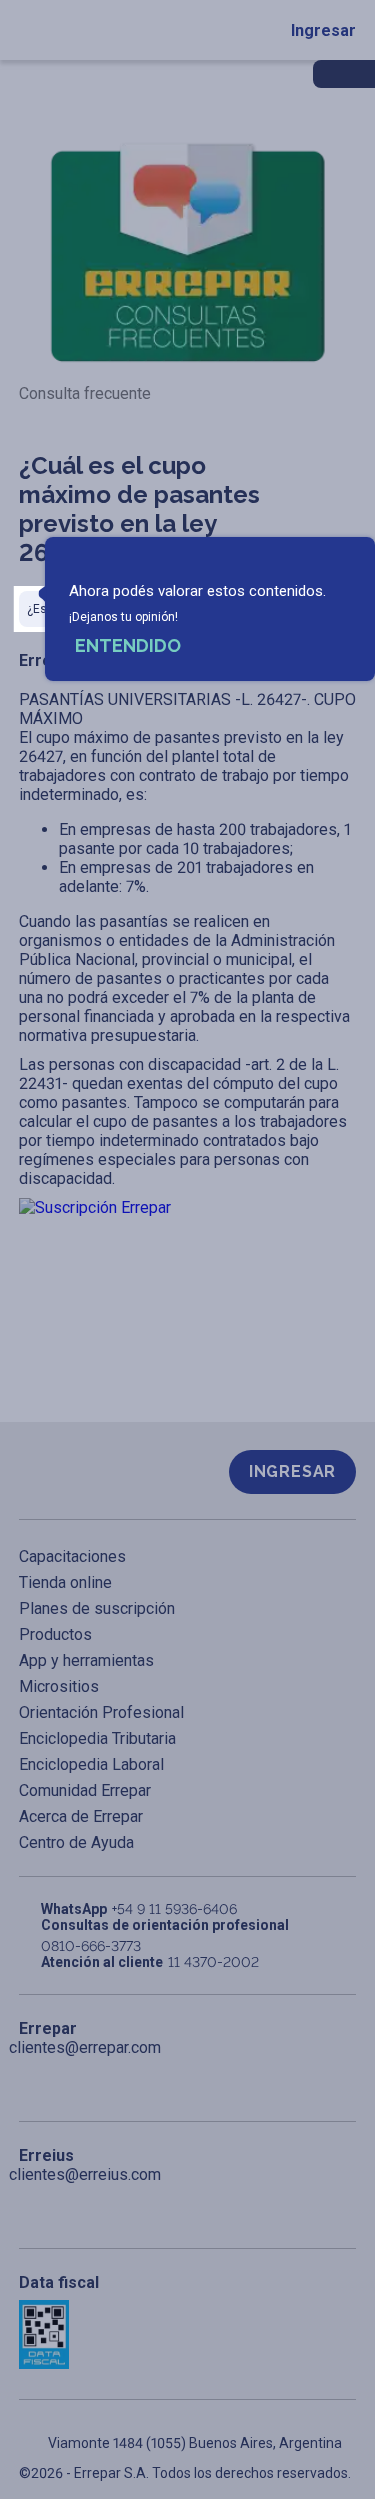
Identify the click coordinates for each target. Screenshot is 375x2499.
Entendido (128, 645)
